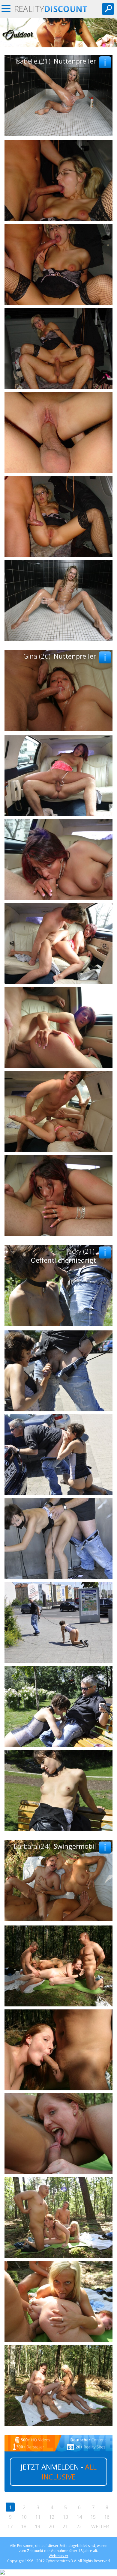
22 (79, 2527)
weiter (100, 2527)
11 (38, 2517)
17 (10, 2527)
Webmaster (58, 2556)
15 (93, 2517)
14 (79, 2517)
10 (24, 2517)
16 (107, 2517)
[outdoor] (58, 46)
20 (51, 2527)
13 (65, 2517)
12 (52, 2517)
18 (24, 2527)
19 (37, 2527)
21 (65, 2527)
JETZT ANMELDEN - (59, 2472)
